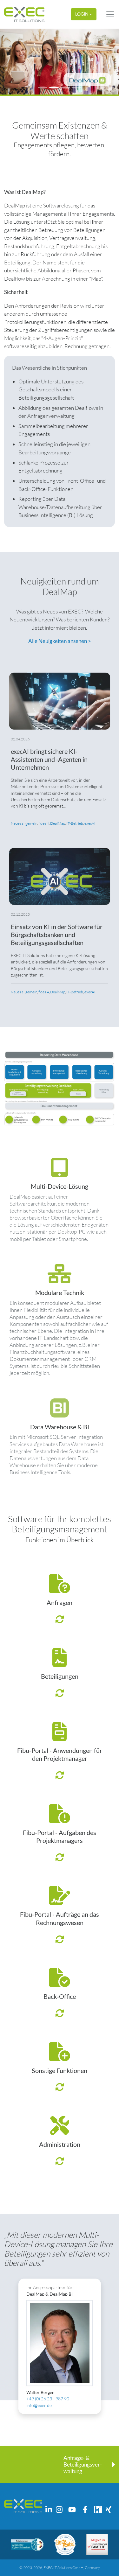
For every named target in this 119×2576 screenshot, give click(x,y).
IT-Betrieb (75, 823)
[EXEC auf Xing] (109, 2509)
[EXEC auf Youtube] (72, 2509)
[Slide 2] (54, 87)
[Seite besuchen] (27, 2544)
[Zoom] (60, 1088)
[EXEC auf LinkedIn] (49, 2509)
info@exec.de (39, 2405)
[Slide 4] (77, 87)
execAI (90, 823)
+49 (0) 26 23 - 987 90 (48, 2399)
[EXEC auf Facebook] (85, 2509)
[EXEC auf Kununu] (98, 2509)
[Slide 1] (43, 87)
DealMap (58, 823)
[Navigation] (110, 14)
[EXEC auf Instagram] (59, 2509)
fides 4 (44, 823)
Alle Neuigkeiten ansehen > (60, 641)
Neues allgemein (24, 823)
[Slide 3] (65, 87)
